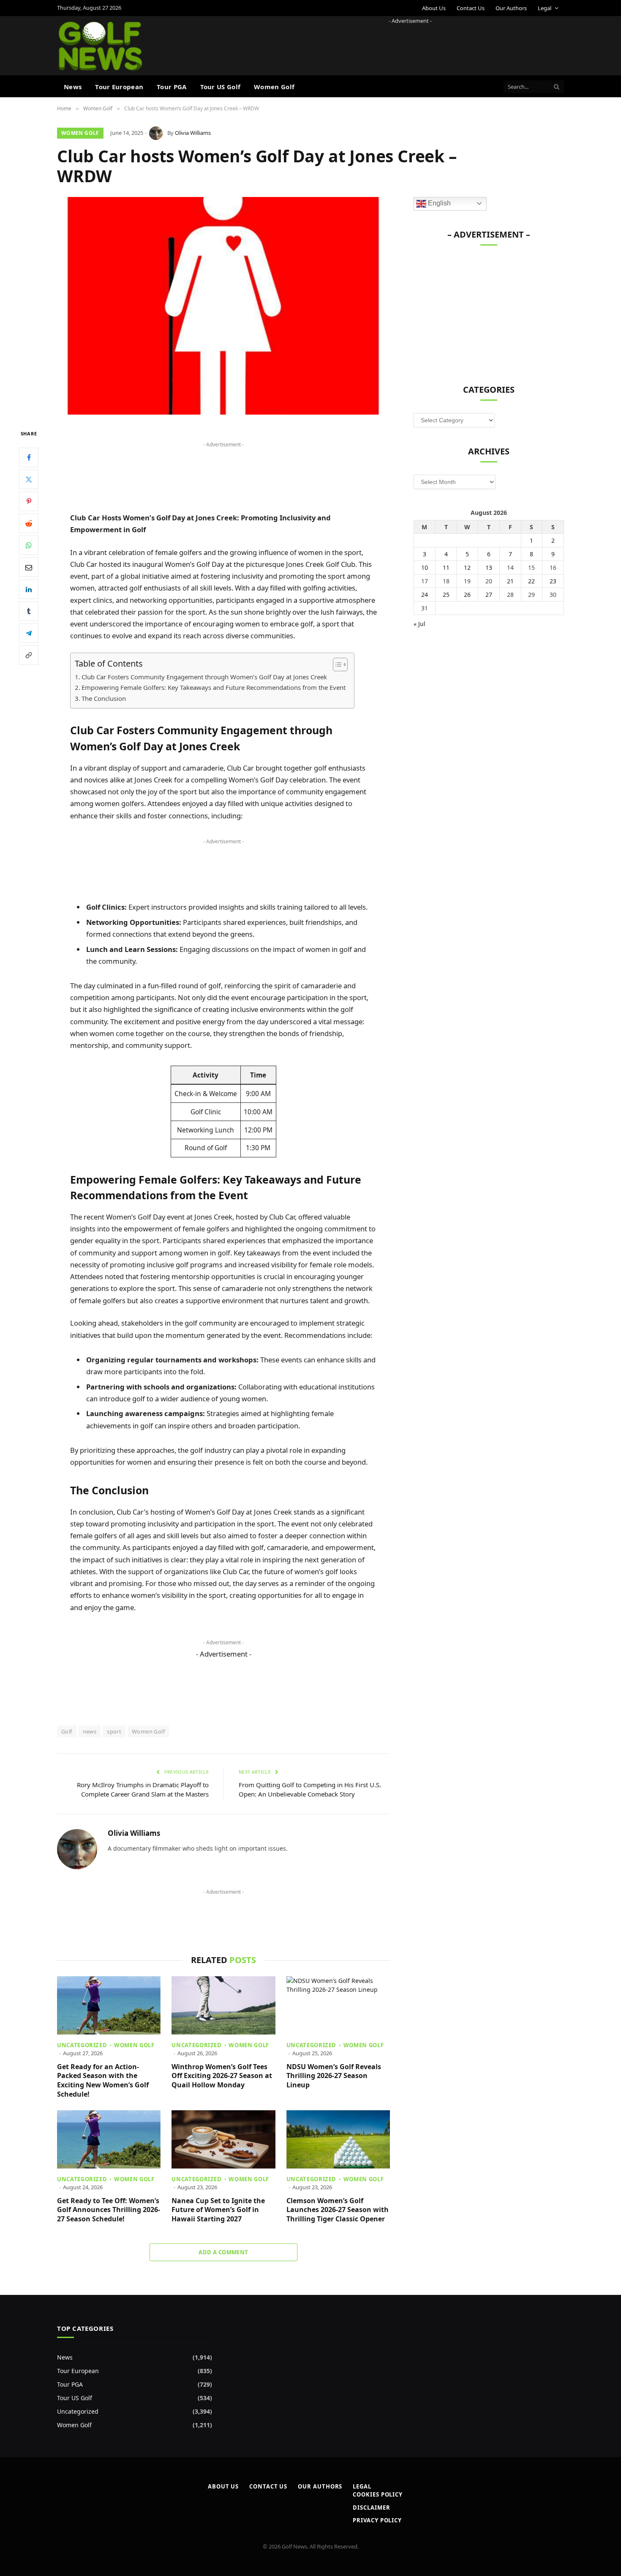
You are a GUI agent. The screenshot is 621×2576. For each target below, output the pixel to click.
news (90, 1731)
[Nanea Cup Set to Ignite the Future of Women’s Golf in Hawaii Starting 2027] (223, 2139)
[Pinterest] (29, 501)
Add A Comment (223, 2252)
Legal (545, 8)
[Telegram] (29, 633)
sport (114, 1731)
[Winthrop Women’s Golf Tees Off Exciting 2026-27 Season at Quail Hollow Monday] (223, 2005)
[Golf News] (100, 46)
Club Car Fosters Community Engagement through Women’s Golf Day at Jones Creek (204, 677)
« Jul (419, 624)
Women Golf (274, 87)
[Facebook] (29, 457)
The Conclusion (104, 698)
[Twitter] (29, 479)
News (73, 87)
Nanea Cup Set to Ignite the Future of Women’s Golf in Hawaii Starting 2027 (218, 2210)
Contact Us (471, 8)
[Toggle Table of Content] (336, 665)
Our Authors (511, 8)
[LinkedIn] (29, 589)
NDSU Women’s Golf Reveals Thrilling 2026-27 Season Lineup (334, 2076)
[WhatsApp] (29, 545)
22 (531, 581)
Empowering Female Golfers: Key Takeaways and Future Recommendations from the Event (214, 687)
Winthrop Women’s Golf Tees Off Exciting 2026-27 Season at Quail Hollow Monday (222, 2076)
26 (467, 595)
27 (489, 595)
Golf (67, 1731)
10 (425, 567)
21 (510, 581)
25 (446, 595)
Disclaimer (371, 2508)
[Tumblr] (29, 611)
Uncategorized (82, 2045)
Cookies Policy (378, 2494)
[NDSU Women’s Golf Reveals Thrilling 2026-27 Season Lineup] (338, 2005)
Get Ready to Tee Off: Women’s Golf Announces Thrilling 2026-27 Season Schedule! (109, 2210)
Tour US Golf (221, 87)
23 (553, 581)
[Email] (29, 567)
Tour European (119, 87)
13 (489, 567)
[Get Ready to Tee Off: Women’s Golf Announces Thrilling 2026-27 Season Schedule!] (109, 2139)
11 (446, 567)
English (439, 203)
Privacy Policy (377, 2520)
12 (467, 567)
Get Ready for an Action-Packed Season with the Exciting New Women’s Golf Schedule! (103, 2081)
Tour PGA (172, 87)
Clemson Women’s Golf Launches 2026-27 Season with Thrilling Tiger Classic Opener (338, 2210)
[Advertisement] (410, 44)
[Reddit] (29, 523)
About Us (434, 8)
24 (425, 595)
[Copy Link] (29, 655)
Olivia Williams (193, 133)
